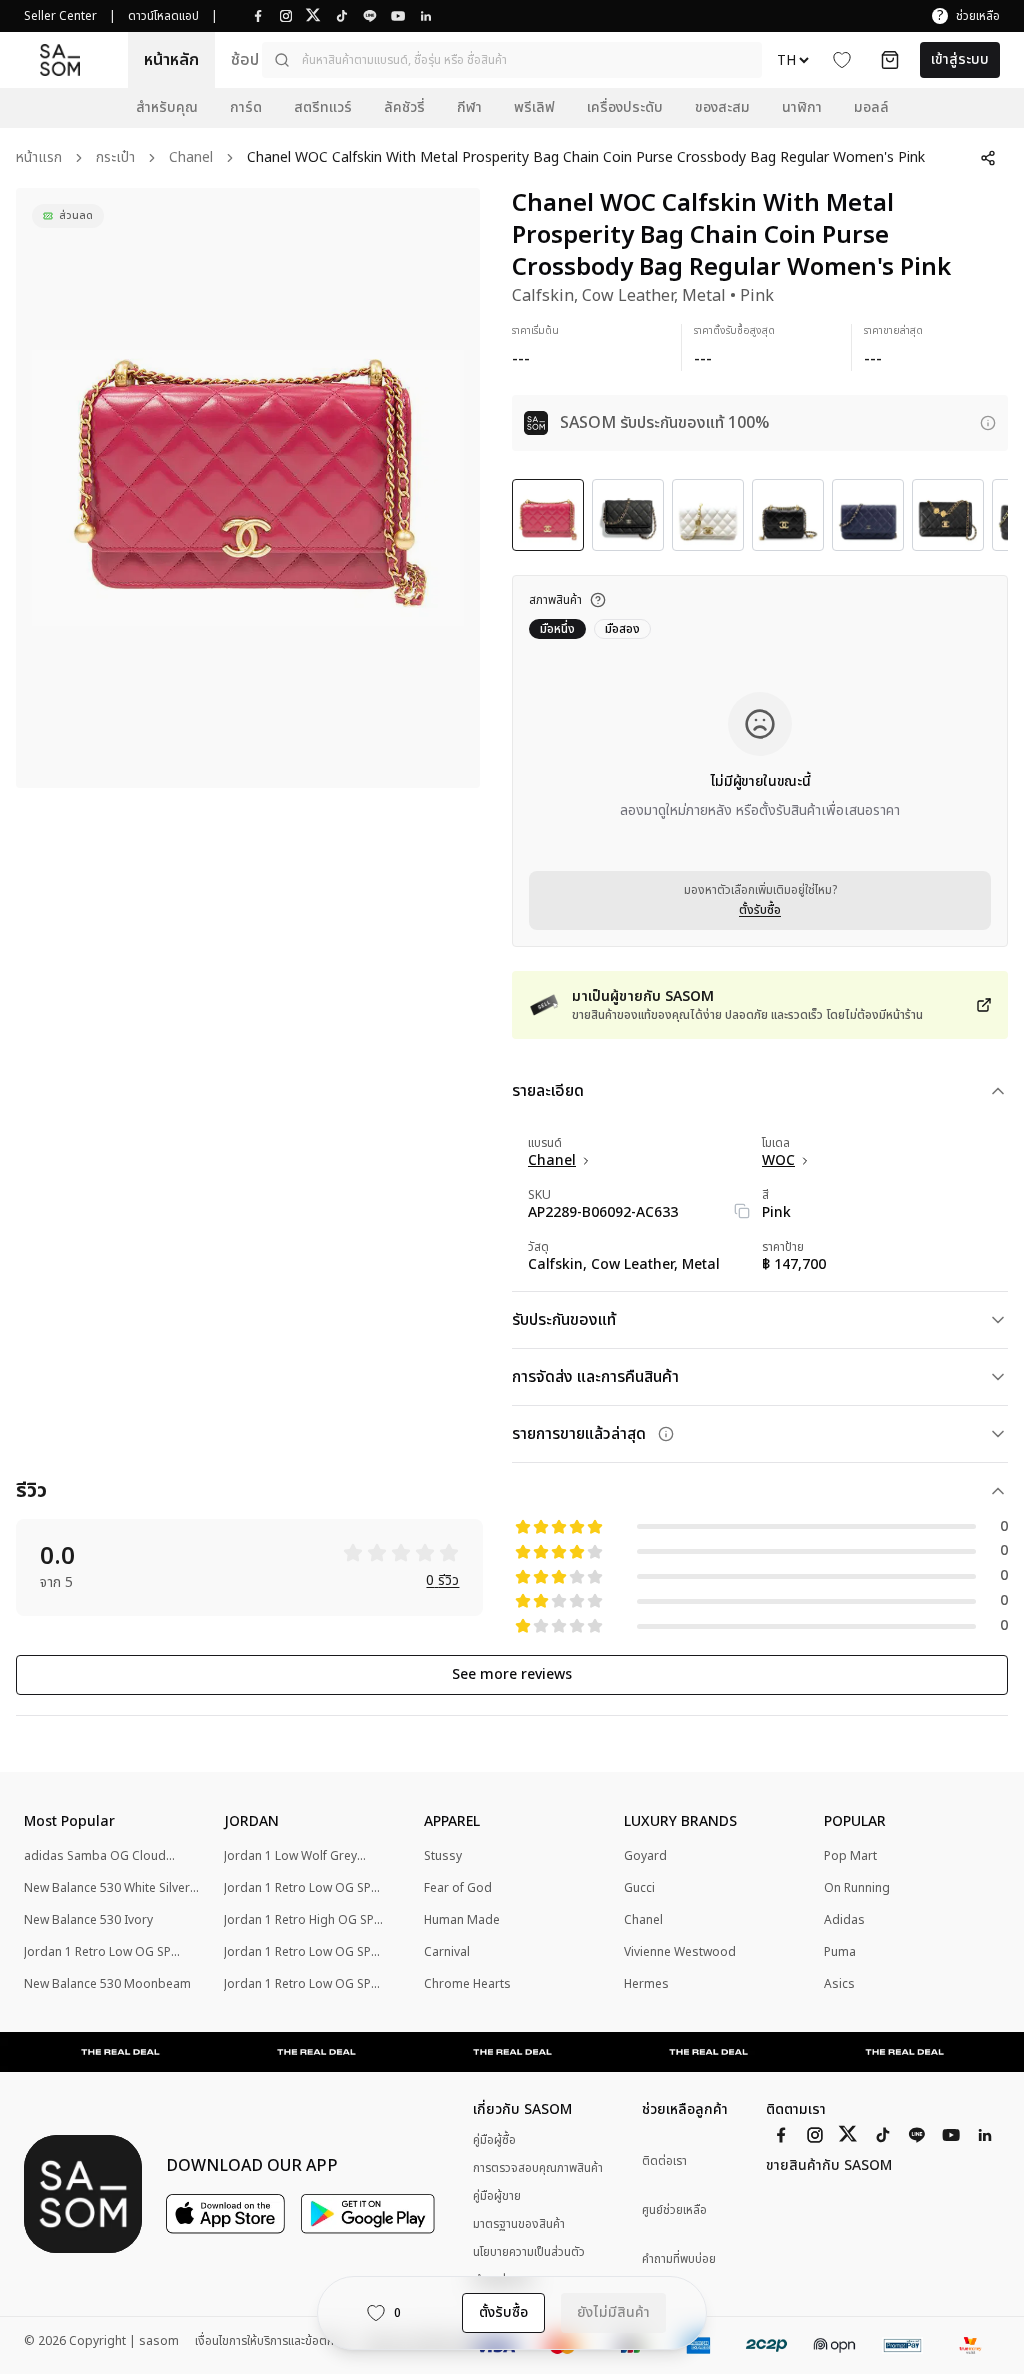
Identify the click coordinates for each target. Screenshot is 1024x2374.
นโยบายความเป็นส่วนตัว (529, 2252)
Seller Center (60, 16)
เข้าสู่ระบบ (960, 59)
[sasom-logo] (60, 59)
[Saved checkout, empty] (890, 60)
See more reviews (512, 1674)
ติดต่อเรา (664, 2161)
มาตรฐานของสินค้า (519, 2224)
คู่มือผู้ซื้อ (494, 2140)
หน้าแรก (39, 158)
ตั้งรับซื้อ (760, 910)
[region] (248, 488)
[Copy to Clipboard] (742, 1211)
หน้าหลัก (171, 60)
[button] (512, 60)
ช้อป (245, 60)
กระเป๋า (115, 158)
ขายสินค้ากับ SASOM (829, 2166)
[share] (988, 158)
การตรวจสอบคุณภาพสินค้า (538, 2168)
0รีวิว (442, 1581)
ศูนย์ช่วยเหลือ (674, 2210)
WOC (778, 1161)
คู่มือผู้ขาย (497, 2196)
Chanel (191, 158)
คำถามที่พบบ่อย (679, 2259)
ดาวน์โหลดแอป (163, 16)
